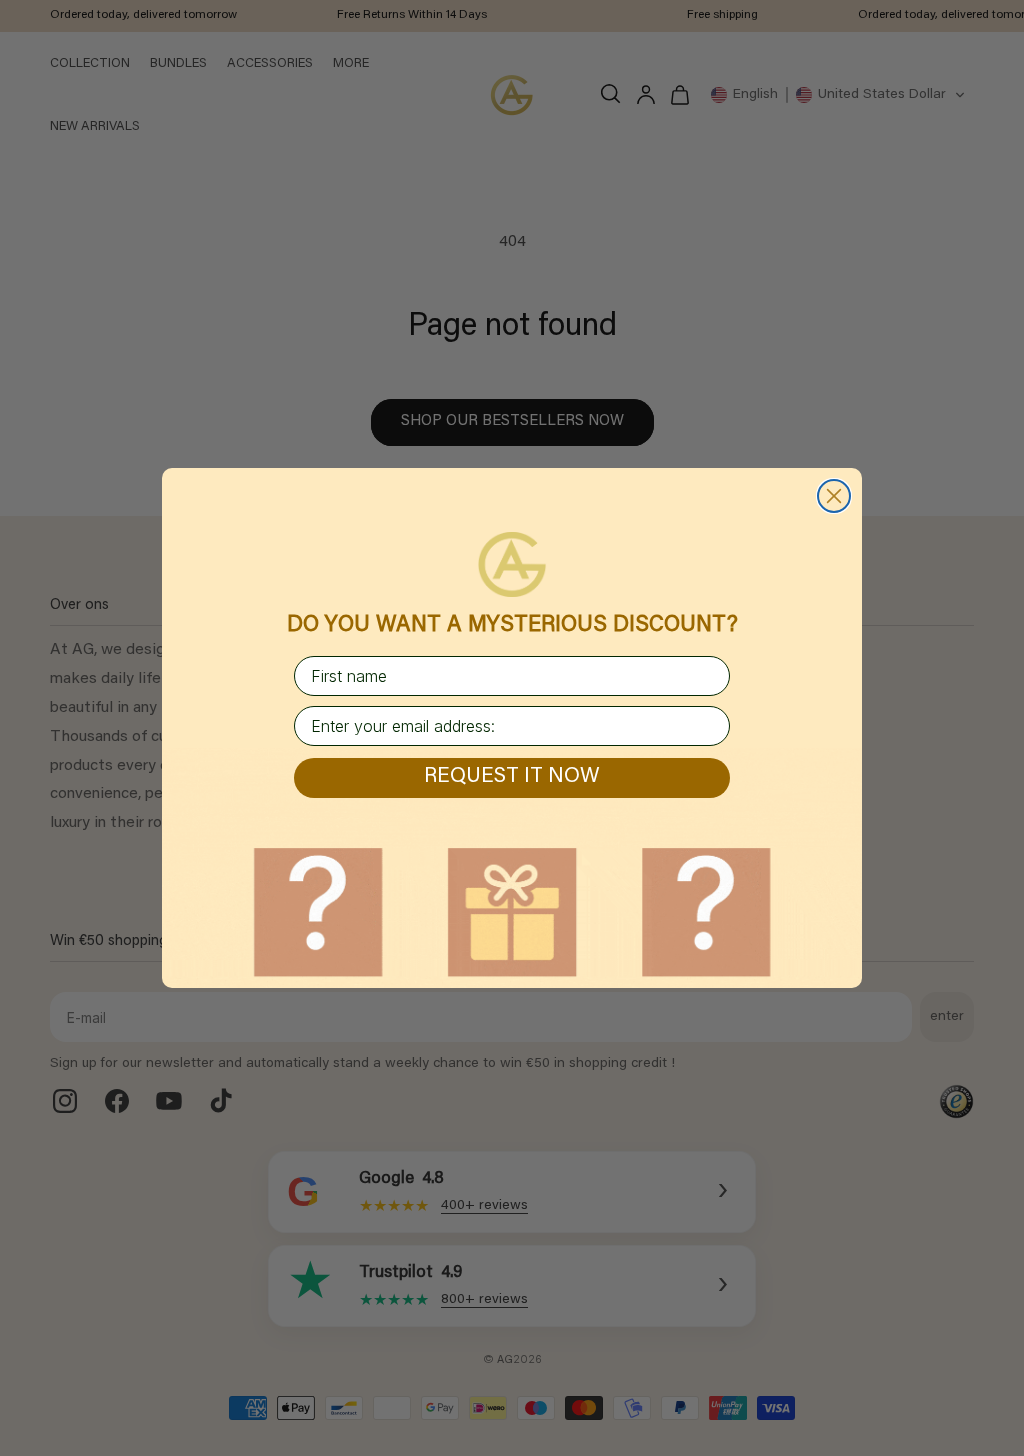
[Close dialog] (834, 496)
